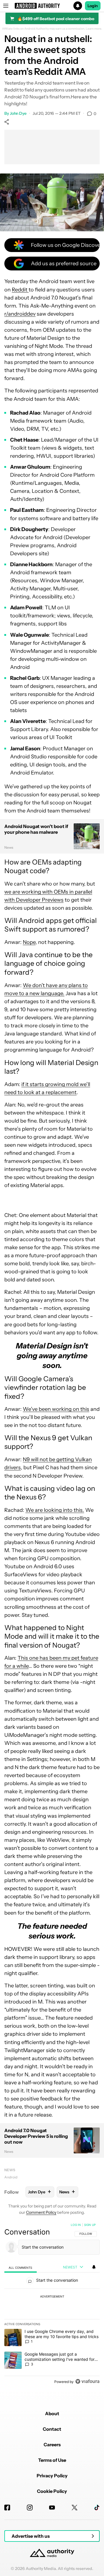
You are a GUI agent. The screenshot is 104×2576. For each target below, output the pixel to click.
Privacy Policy (52, 2476)
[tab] (21, 2267)
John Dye (18, 113)
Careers (52, 2445)
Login (93, 6)
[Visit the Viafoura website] (87, 2381)
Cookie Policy (52, 2491)
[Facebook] (7, 2508)
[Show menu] (6, 6)
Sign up (90, 2225)
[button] (52, 6)
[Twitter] (75, 2508)
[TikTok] (97, 2508)
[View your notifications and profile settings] (94, 2267)
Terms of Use (52, 2460)
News (10, 2170)
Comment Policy (41, 2212)
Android (11, 2177)
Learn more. (94, 29)
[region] (52, 2304)
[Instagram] (30, 2508)
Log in (76, 2225)
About (52, 2413)
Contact (52, 2429)
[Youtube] (52, 2508)
